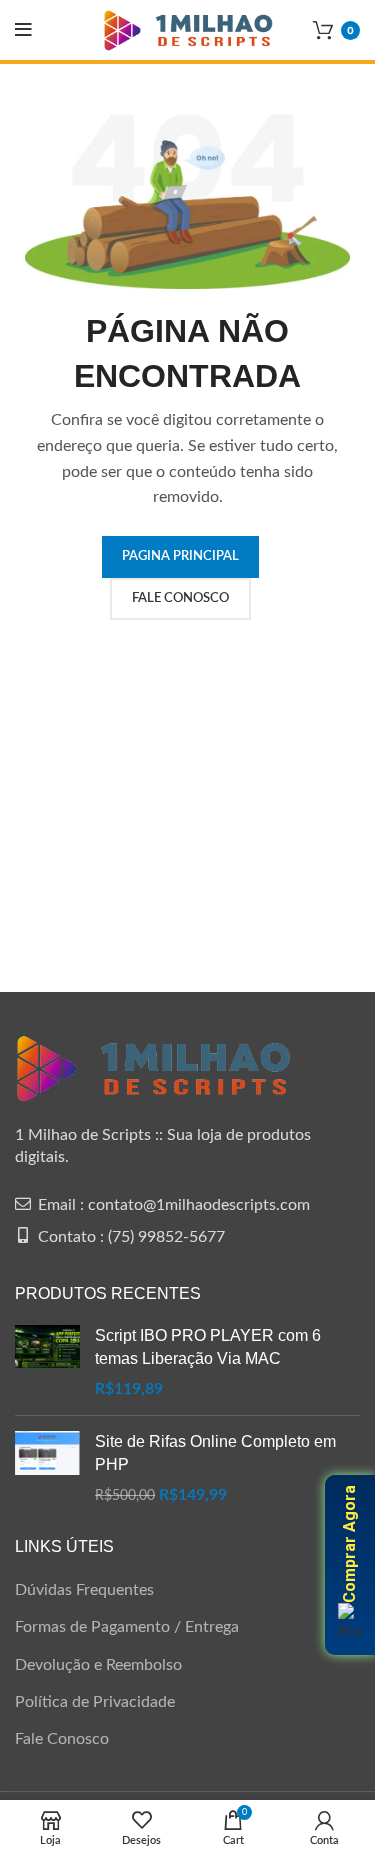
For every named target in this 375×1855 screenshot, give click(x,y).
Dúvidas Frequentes (84, 1590)
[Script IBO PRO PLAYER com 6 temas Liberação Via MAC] (47, 1362)
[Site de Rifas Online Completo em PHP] (47, 1468)
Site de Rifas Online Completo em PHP (215, 1452)
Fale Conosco (62, 1739)
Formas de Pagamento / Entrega (127, 1627)
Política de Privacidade (95, 1702)
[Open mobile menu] (23, 30)
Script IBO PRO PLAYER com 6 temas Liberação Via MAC (208, 1346)
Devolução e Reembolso (98, 1665)
